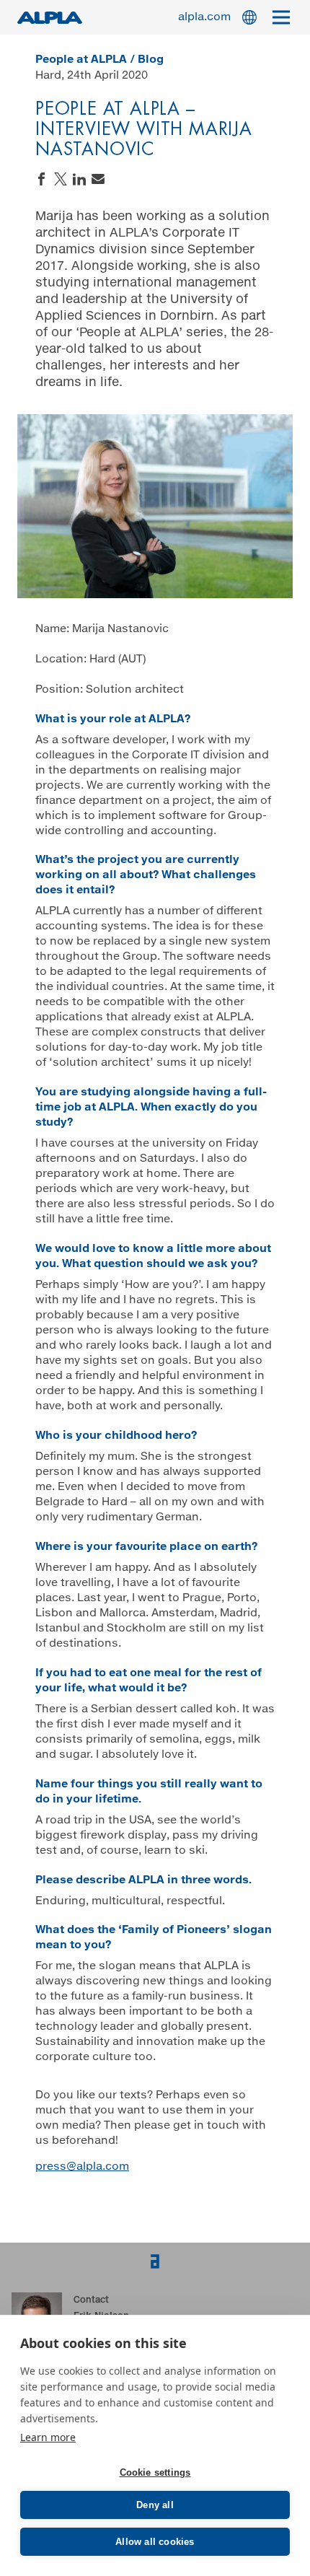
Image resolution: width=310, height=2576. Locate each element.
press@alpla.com (82, 2167)
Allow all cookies (155, 2542)
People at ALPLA (81, 60)
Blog (151, 60)
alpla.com (204, 17)
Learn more (48, 2437)
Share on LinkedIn (79, 179)
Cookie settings (155, 2472)
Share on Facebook (42, 179)
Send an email (98, 179)
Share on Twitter (61, 179)
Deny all (155, 2505)
